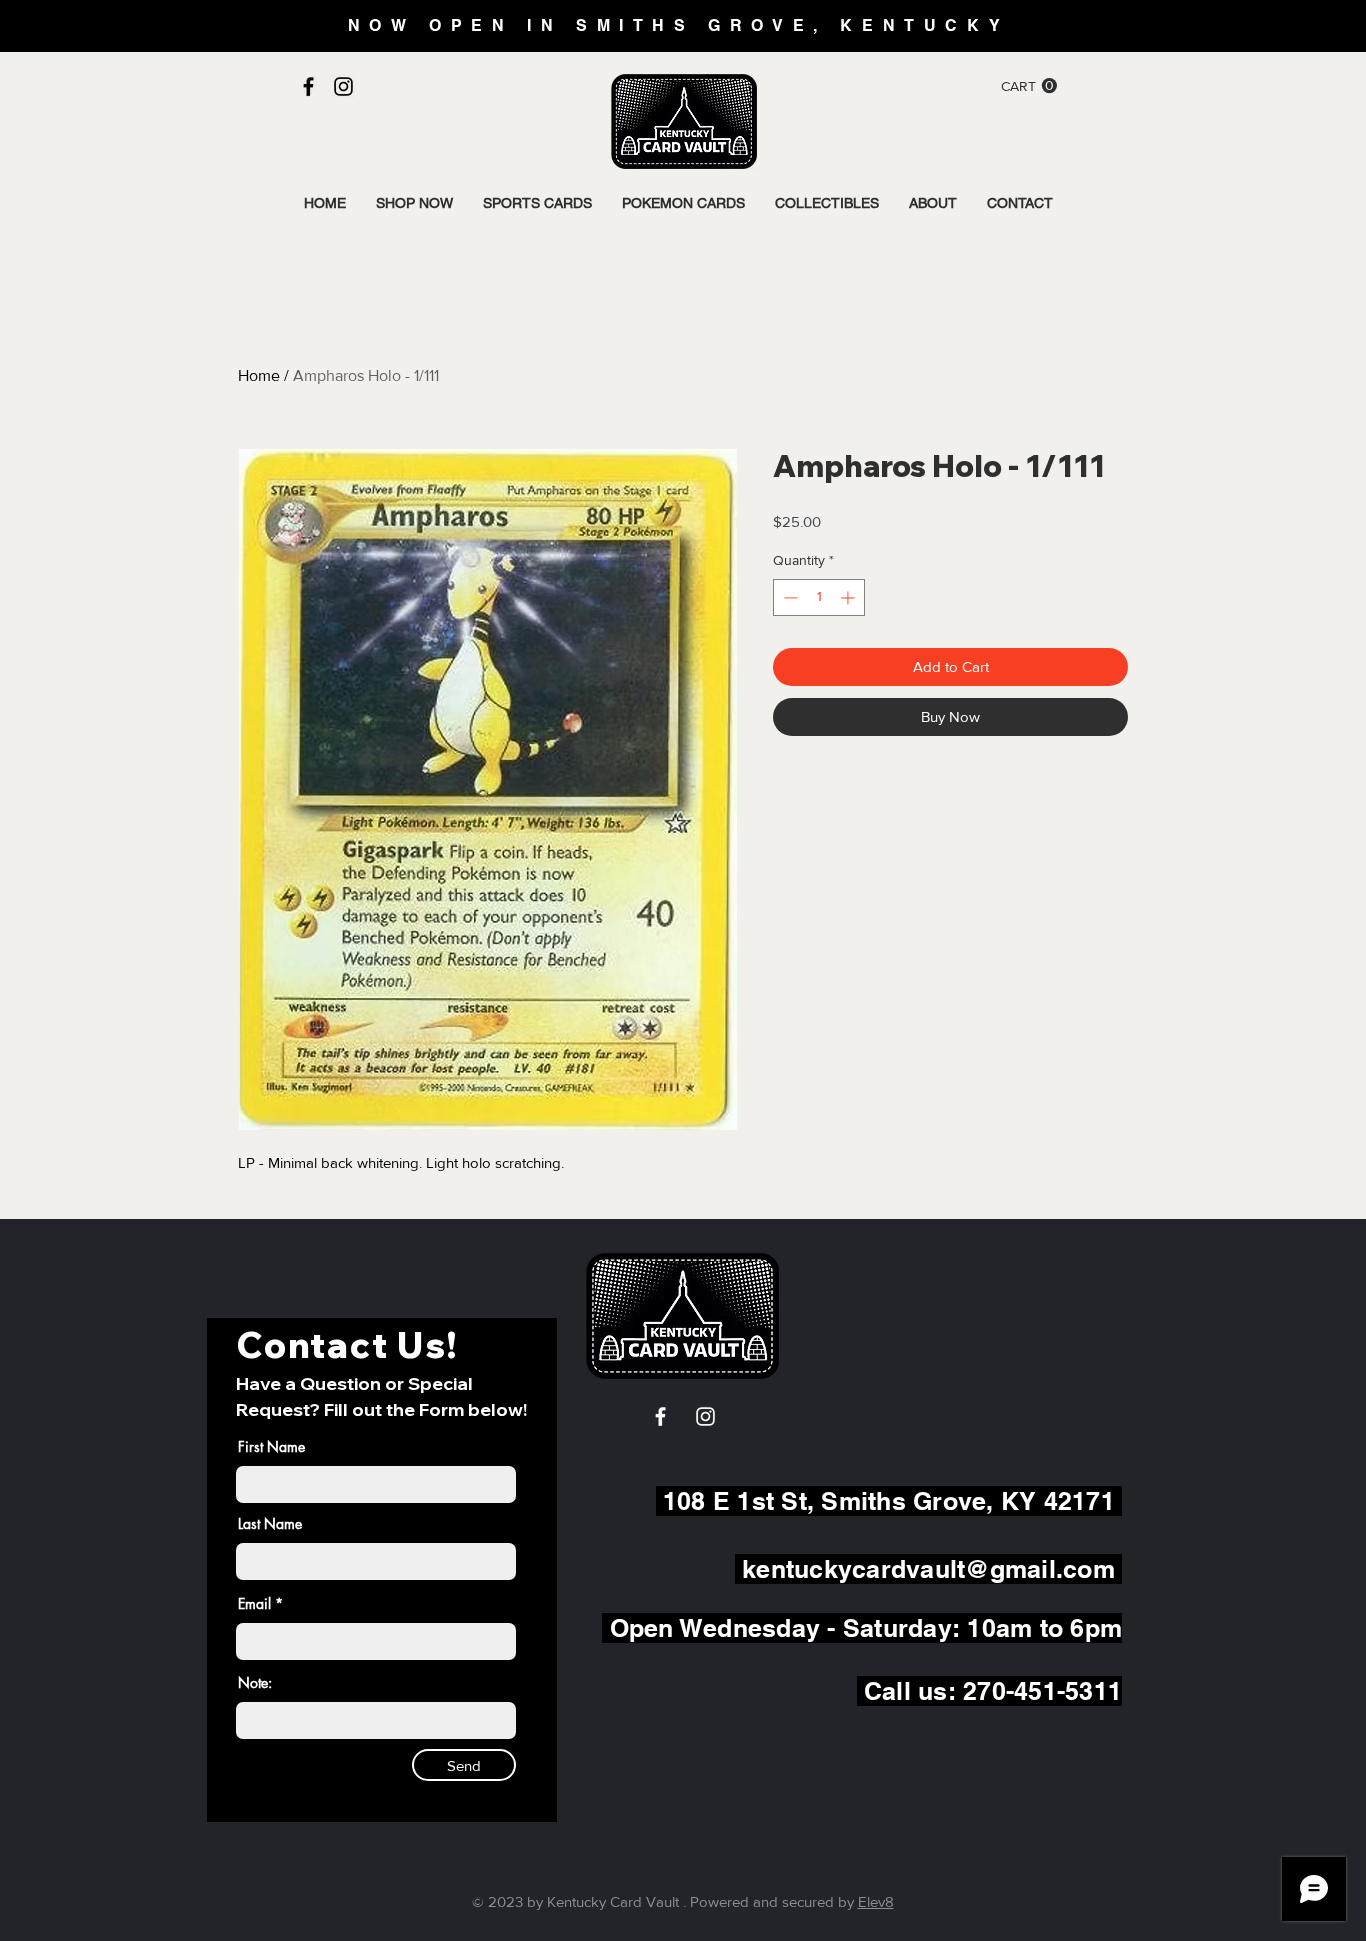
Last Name (270, 1524)
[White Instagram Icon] (705, 1416)
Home (259, 375)
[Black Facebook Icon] (308, 86)
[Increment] (849, 597)
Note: (255, 1683)
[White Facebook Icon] (660, 1416)
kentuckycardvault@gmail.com (928, 1569)
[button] (1029, 86)
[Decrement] (788, 597)
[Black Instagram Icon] (343, 86)
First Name (271, 1447)
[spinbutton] (819, 597)
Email (254, 1604)
